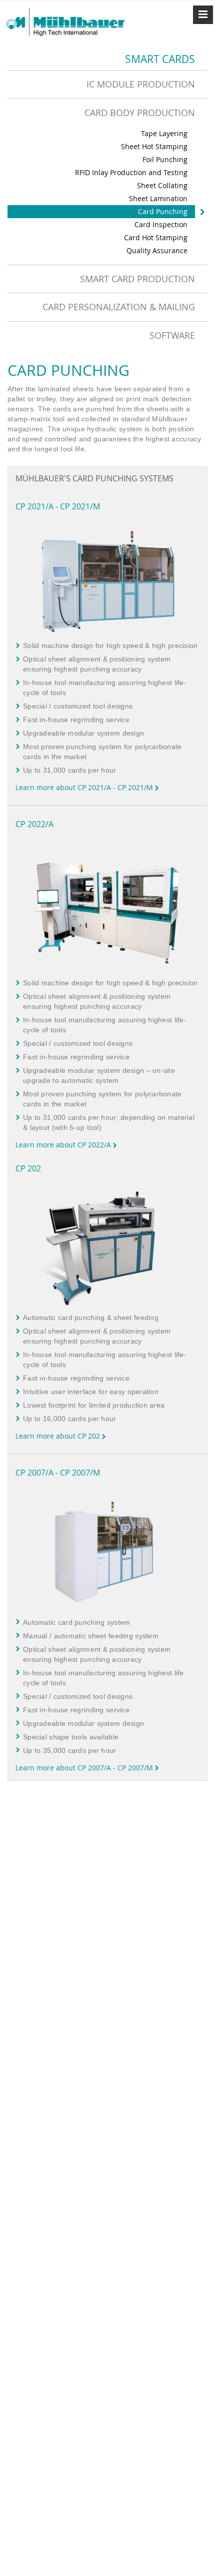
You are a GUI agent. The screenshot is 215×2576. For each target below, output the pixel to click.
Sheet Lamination (158, 198)
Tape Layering (164, 133)
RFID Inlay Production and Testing (131, 172)
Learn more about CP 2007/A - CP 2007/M (85, 1768)
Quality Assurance (157, 250)
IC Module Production (141, 84)
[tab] (107, 84)
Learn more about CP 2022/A (64, 1145)
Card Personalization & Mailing (119, 307)
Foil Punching (165, 159)
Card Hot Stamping (156, 237)
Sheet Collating (162, 185)
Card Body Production (140, 113)
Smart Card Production (137, 279)
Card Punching (163, 211)
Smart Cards (160, 59)
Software (172, 335)
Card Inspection (161, 224)
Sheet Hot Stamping (154, 146)
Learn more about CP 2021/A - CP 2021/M (85, 787)
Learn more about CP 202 (59, 1436)
